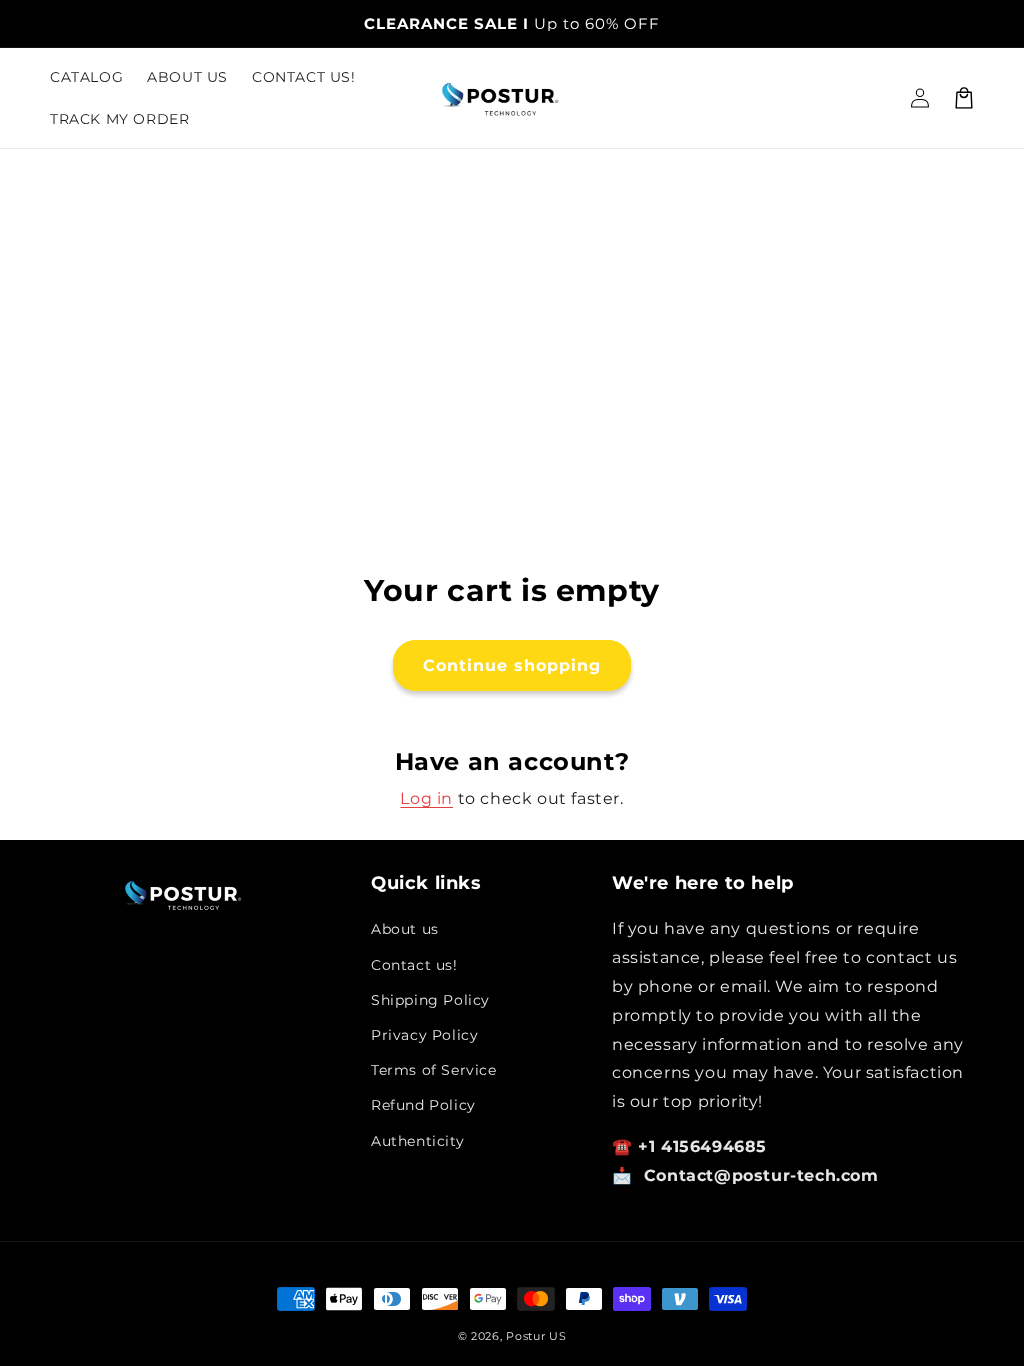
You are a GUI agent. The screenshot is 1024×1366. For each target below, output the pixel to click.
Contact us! (414, 965)
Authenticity (417, 1141)
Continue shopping (512, 665)
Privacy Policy (424, 1035)
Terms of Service (434, 1070)
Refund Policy (423, 1105)
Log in (426, 798)
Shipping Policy (430, 1000)
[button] (964, 98)
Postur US (536, 1336)
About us (405, 929)
